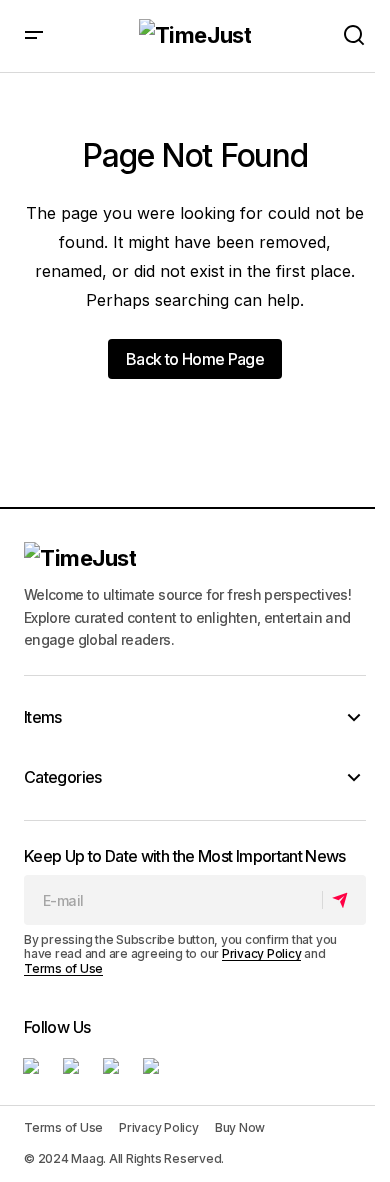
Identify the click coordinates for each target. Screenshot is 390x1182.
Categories (63, 777)
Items (43, 717)
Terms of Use (63, 968)
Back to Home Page (195, 359)
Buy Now (240, 1127)
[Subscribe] (343, 900)
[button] (34, 36)
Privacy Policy (262, 953)
